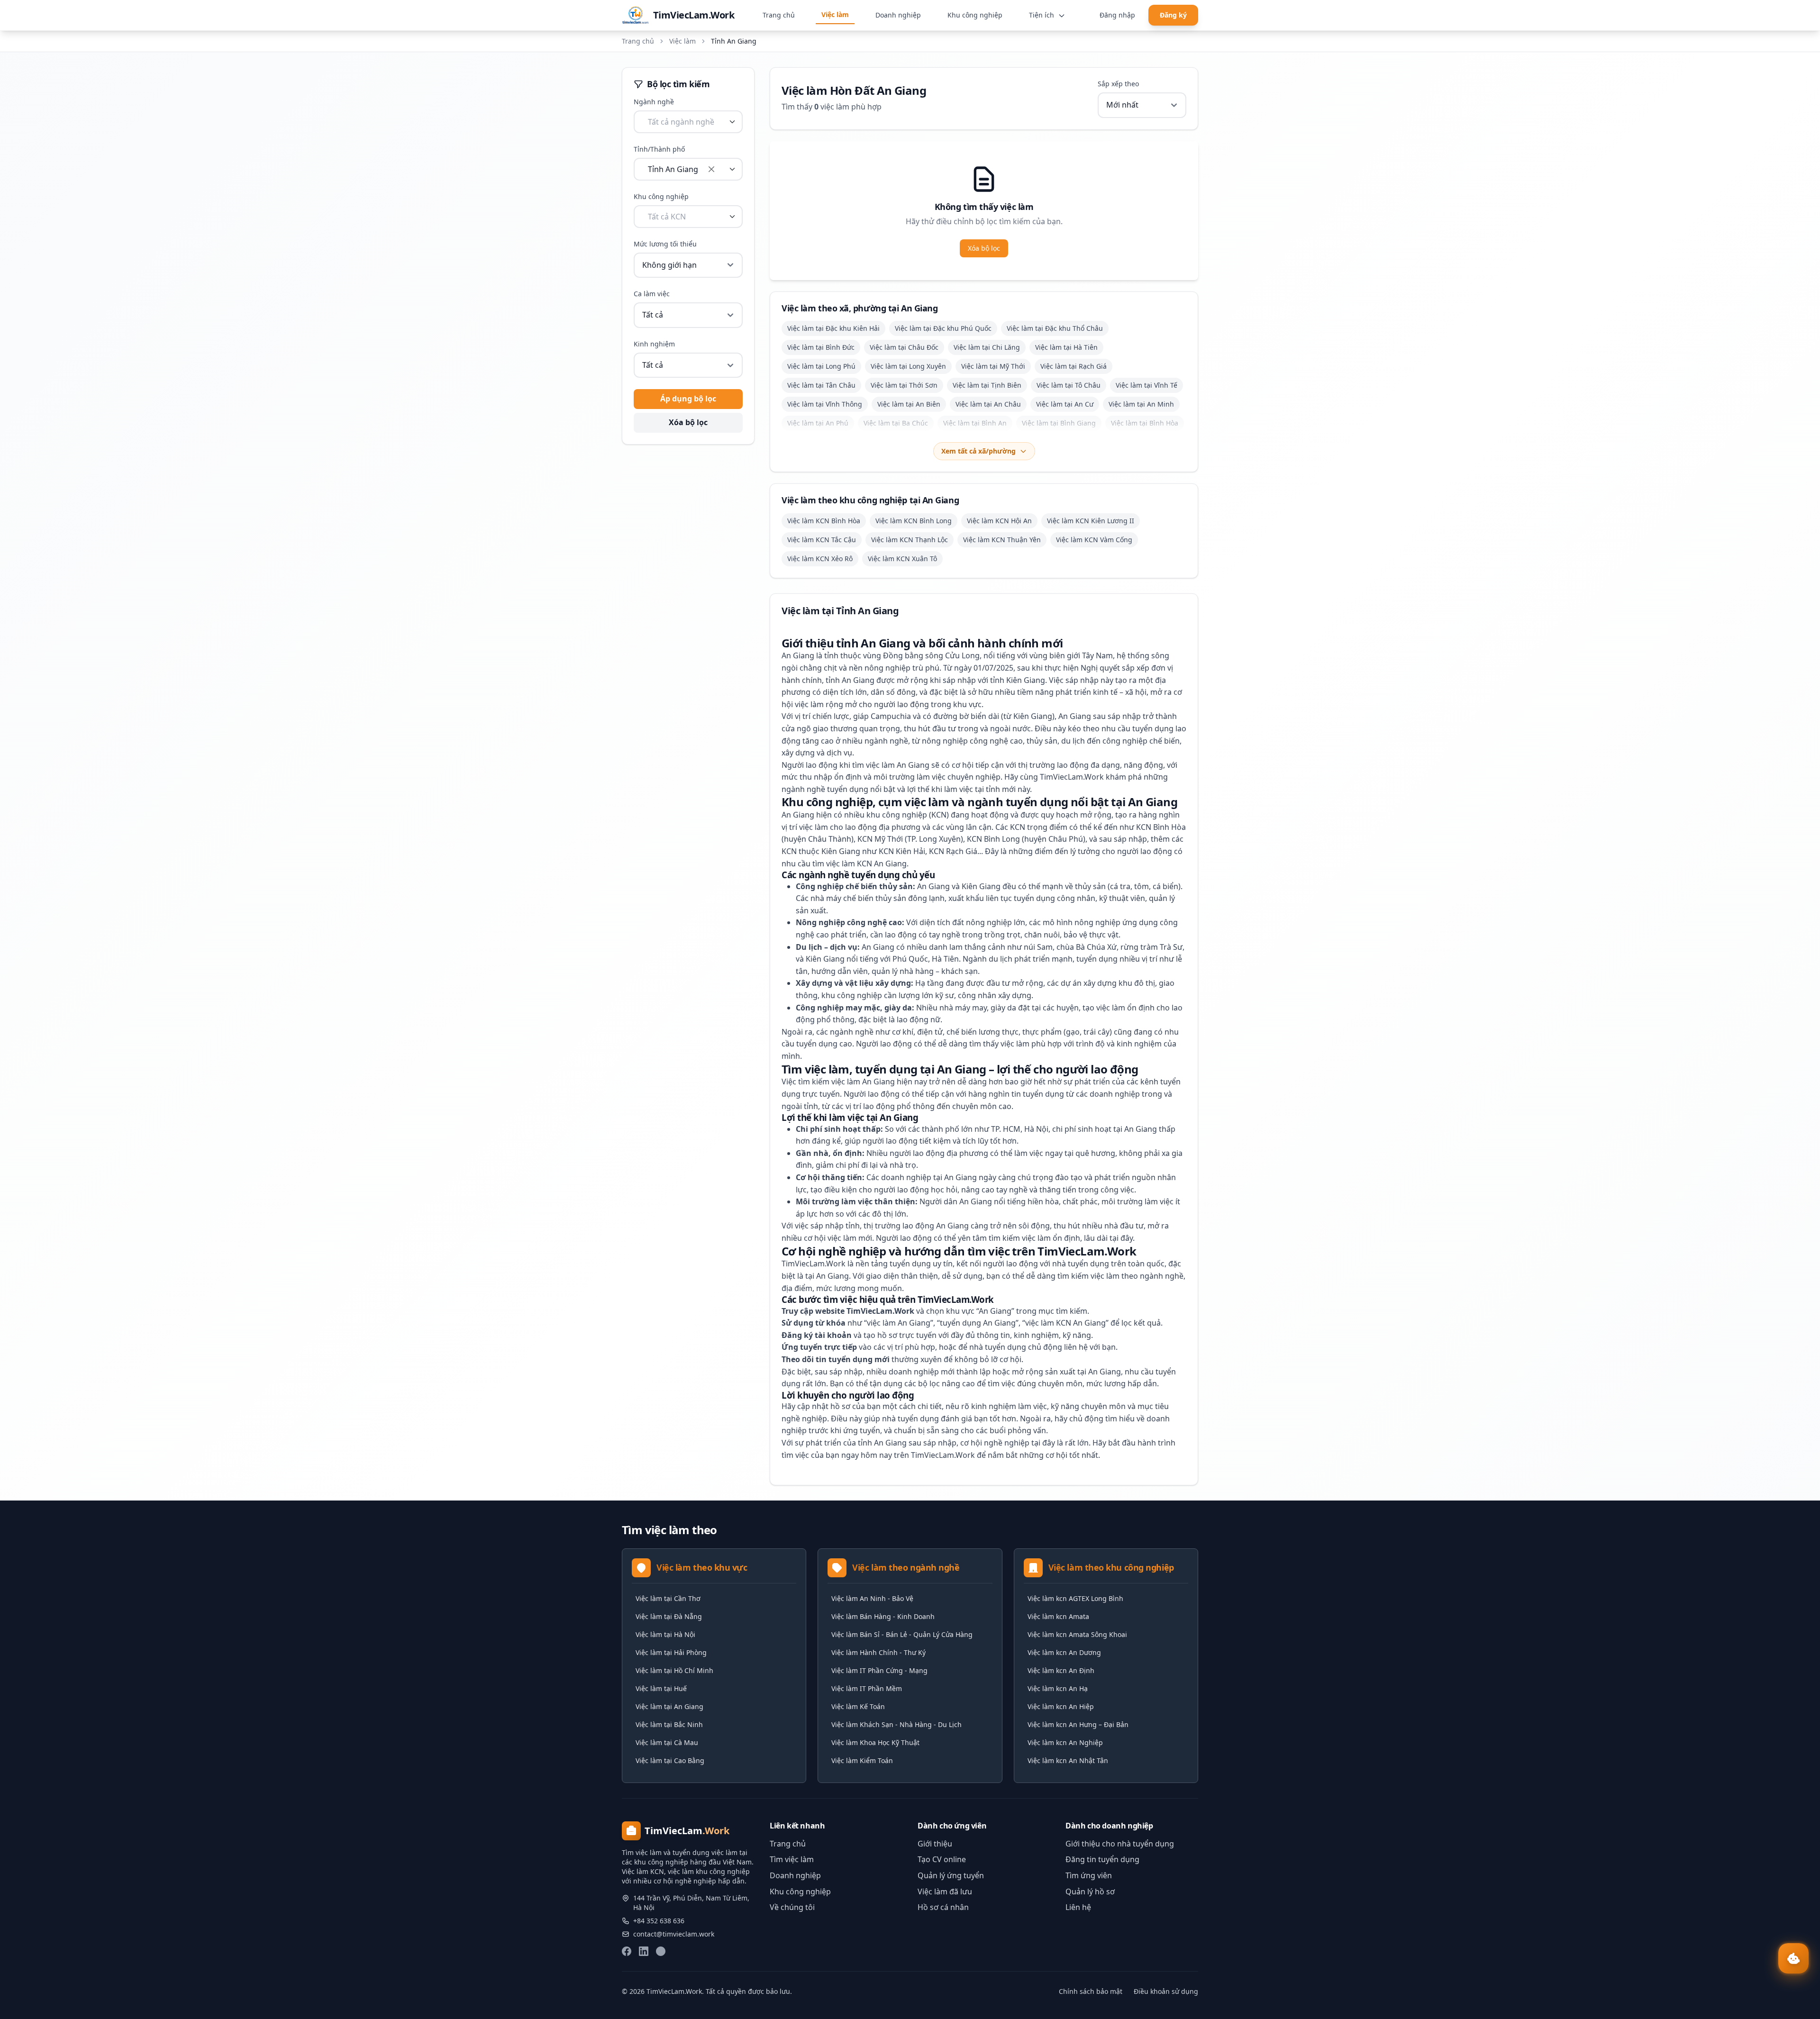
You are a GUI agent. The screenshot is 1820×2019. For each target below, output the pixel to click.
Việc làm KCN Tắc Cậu (822, 540)
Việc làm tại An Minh (1141, 404)
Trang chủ (779, 15)
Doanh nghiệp (898, 15)
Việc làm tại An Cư (1065, 404)
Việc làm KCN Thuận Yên (1002, 540)
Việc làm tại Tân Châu (821, 385)
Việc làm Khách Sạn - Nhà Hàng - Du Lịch (896, 1724)
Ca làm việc (652, 294)
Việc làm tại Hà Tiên (1066, 347)
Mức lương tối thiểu (665, 244)
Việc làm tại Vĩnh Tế (1147, 385)
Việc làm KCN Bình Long (914, 521)
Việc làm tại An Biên (909, 404)
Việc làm (835, 14)
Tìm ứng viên (1089, 1875)
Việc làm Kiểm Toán (862, 1760)
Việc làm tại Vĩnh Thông (825, 404)
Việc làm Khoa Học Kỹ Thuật (875, 1742)
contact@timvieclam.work (674, 1934)
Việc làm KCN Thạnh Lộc (910, 540)
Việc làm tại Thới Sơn (904, 385)
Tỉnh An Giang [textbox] (673, 169)
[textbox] (681, 122)
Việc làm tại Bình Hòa (1145, 423)
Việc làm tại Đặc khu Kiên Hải (833, 328)
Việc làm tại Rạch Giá (1074, 366)
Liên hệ (1078, 1907)
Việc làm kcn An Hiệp (1061, 1706)
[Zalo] (661, 1951)
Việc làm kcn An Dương (1064, 1652)
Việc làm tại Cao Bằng (670, 1760)
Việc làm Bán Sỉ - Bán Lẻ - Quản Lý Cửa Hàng (902, 1634)
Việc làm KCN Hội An (999, 521)
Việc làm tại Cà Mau (667, 1742)
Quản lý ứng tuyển (951, 1875)
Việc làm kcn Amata (1058, 1616)
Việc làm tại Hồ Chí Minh (674, 1670)
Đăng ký (1173, 15)
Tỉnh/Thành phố (659, 149)
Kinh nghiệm (654, 344)
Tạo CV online (942, 1859)
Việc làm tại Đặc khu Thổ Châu (1055, 328)
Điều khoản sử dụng (1166, 1991)
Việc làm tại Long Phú (821, 366)
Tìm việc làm (792, 1859)
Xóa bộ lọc (688, 422)
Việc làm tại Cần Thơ (668, 1598)
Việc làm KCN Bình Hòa (824, 521)
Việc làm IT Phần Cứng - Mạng (879, 1670)
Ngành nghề (654, 102)
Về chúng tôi (792, 1907)
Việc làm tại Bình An (975, 423)
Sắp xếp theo (1118, 84)
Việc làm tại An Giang (669, 1706)
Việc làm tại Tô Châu (1069, 385)
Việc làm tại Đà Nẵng (669, 1616)
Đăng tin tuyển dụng (1102, 1859)
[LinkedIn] (644, 1951)
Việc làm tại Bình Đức (821, 347)
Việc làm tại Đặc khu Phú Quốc (943, 328)
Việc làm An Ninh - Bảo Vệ (872, 1598)
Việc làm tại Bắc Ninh (669, 1724)
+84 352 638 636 (659, 1921)
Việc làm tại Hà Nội (665, 1634)
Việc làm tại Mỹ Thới (993, 366)
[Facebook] (627, 1951)
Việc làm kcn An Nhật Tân (1068, 1760)
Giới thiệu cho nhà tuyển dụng (1120, 1844)
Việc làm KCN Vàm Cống (1094, 540)
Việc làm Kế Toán (858, 1706)
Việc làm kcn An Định (1061, 1670)
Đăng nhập (1117, 15)
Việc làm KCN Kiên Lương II (1091, 521)
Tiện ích (1042, 15)
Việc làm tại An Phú (818, 423)
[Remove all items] (711, 169)
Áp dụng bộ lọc (688, 399)
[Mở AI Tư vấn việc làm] (1793, 1958)
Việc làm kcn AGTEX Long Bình (1075, 1598)
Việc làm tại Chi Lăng (987, 347)
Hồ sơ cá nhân (943, 1907)
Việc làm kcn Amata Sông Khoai (1077, 1634)
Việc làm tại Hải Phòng (671, 1652)
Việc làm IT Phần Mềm (867, 1688)
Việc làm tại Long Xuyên (908, 366)
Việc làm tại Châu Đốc (904, 347)
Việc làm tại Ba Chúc (896, 423)
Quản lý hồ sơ (1090, 1892)
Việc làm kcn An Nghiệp (1065, 1742)
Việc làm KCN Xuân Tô (902, 559)
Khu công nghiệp (975, 15)
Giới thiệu (935, 1844)
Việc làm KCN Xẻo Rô (820, 559)
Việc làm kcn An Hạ (1058, 1688)
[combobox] (688, 122)
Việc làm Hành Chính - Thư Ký (878, 1652)
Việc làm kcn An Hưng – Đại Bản (1078, 1724)
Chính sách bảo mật (1091, 1991)
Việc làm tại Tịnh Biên (987, 385)
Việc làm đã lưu (945, 1892)
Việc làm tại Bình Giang (1059, 423)
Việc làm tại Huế (661, 1688)
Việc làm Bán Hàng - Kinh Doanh (883, 1616)
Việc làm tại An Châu (988, 404)
